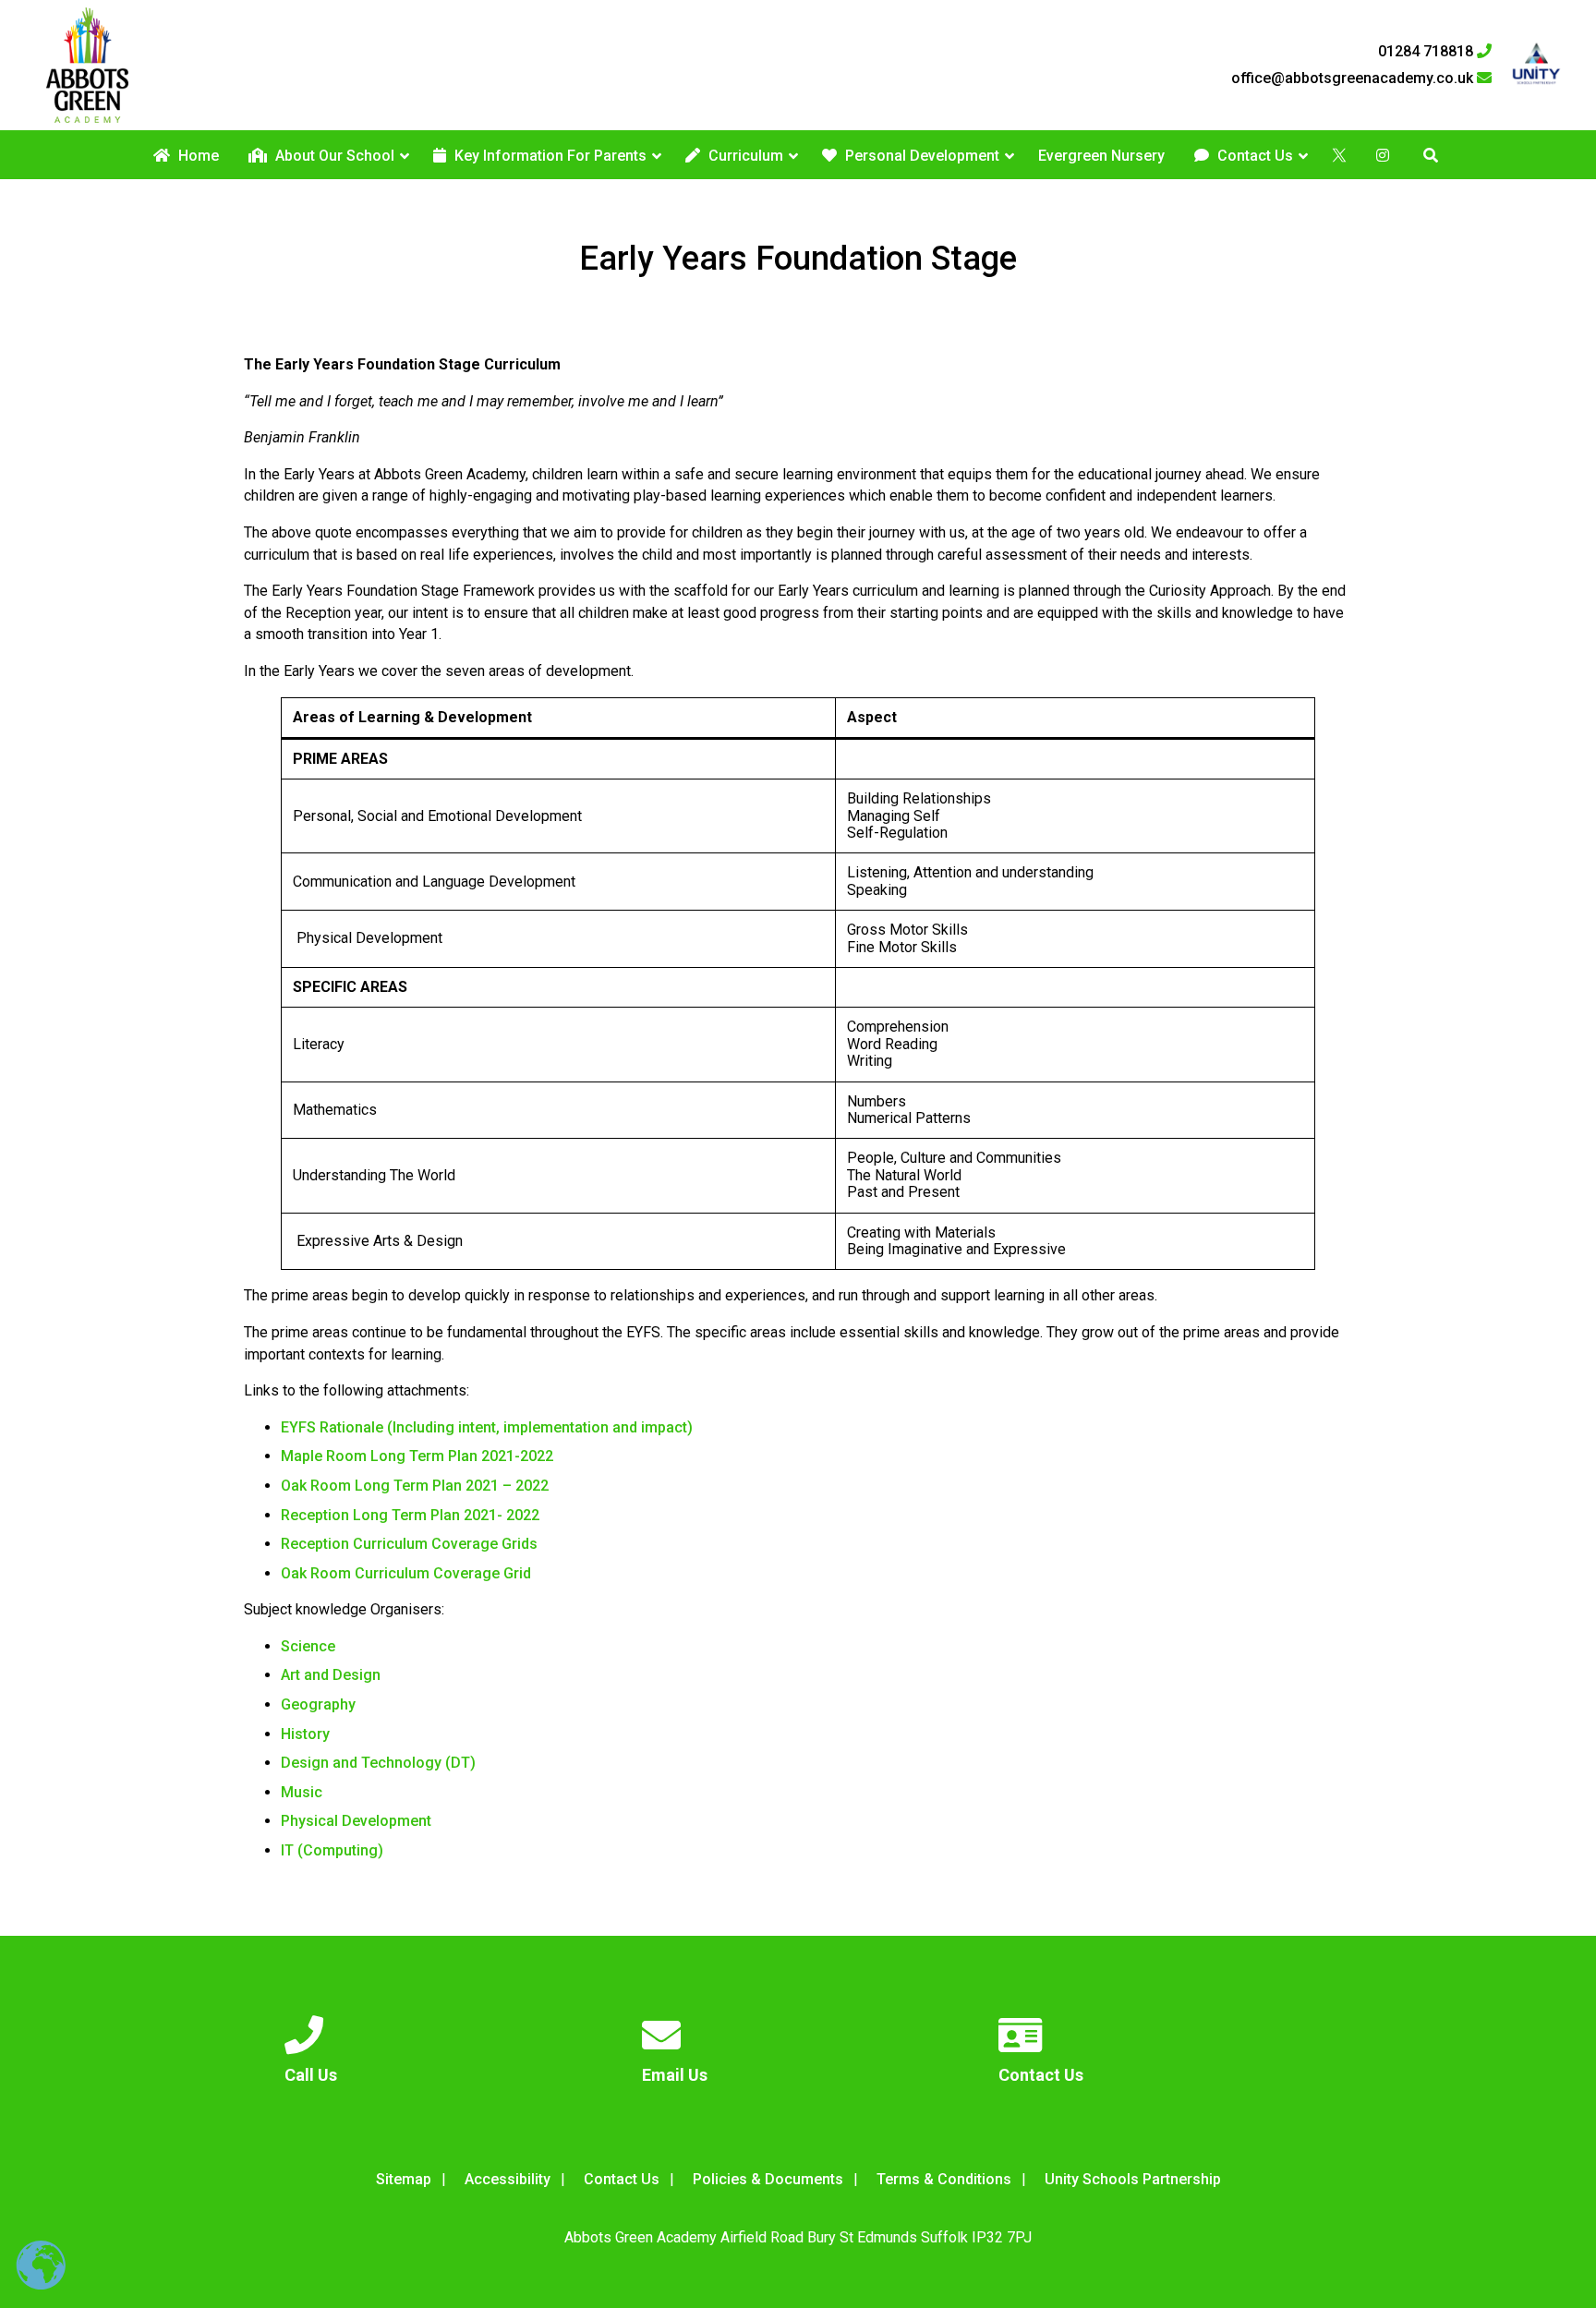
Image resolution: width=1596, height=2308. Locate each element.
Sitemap (404, 2179)
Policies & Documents (768, 2179)
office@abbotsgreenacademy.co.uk (1354, 79)
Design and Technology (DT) (378, 1763)
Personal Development (920, 156)
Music (302, 1792)
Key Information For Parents (549, 156)
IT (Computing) (332, 1850)
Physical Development (356, 1821)
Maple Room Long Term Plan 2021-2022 (417, 1456)
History (305, 1734)
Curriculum (744, 156)
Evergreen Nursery (1101, 156)
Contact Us (1253, 156)
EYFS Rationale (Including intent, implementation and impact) (487, 1427)
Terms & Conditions (944, 2179)
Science (308, 1646)
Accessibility (508, 2179)
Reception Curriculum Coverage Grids (409, 1544)
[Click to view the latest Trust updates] (1536, 65)
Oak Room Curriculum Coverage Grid (406, 1573)
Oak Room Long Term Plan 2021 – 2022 (415, 1486)
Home (197, 156)
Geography (318, 1704)
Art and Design (331, 1675)
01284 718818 (1427, 52)
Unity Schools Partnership (1133, 2179)
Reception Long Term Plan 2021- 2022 (410, 1515)
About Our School (333, 156)
